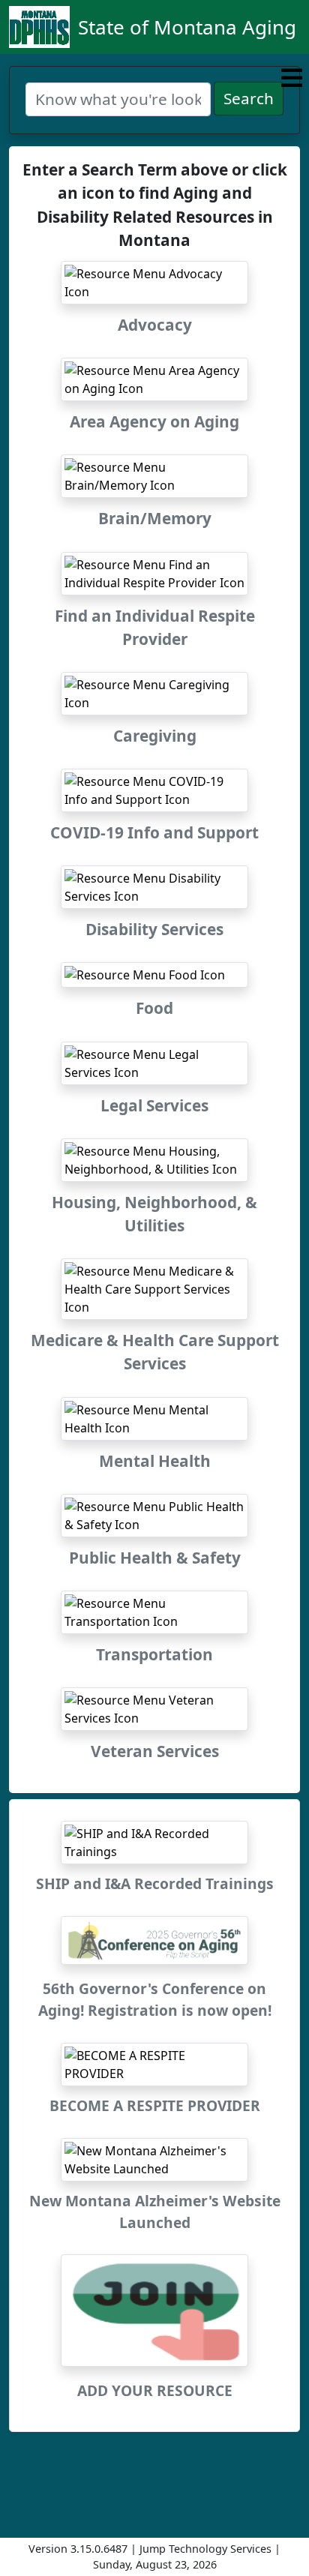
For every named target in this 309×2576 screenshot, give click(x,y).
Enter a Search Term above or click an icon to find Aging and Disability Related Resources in (155, 205)
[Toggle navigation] (292, 78)
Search (249, 98)
